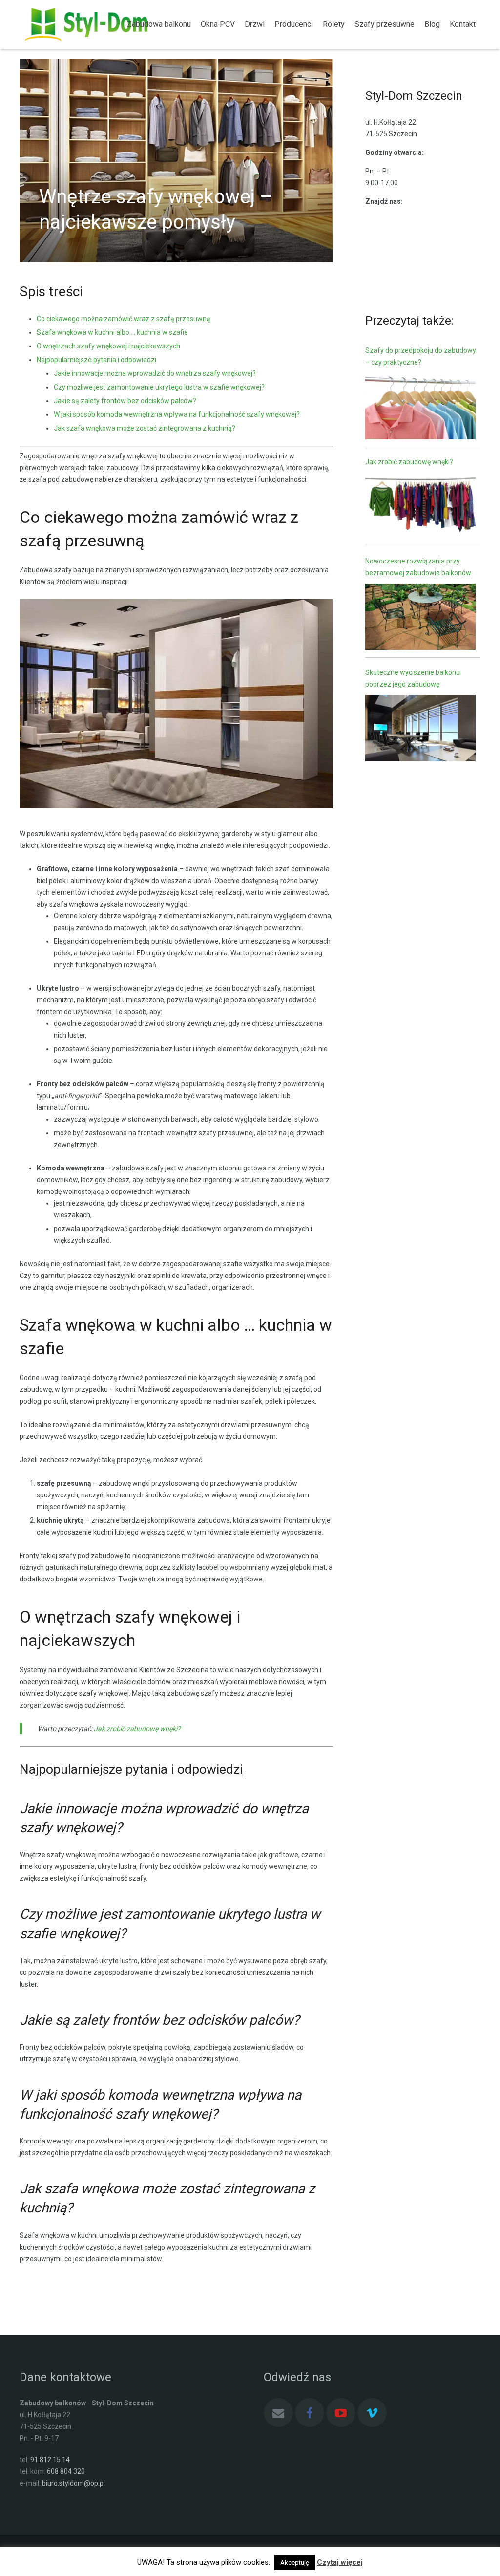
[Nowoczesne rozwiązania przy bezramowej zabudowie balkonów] (420, 618)
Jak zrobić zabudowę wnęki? (409, 462)
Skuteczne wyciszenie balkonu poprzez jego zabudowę (413, 678)
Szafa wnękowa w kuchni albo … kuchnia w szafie (112, 332)
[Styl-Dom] (68, 24)
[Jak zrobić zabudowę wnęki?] (420, 508)
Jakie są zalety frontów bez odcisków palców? (125, 401)
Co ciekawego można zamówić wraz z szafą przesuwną (124, 319)
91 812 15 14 (50, 2460)
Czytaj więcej (340, 2562)
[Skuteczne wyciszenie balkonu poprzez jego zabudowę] (420, 730)
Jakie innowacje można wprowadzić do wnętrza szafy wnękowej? (155, 373)
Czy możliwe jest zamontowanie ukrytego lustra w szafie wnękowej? (159, 387)
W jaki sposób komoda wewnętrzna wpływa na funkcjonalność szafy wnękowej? (177, 414)
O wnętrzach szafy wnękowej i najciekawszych (108, 346)
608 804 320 (66, 2471)
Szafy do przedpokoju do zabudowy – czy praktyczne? (421, 356)
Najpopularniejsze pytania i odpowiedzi (96, 360)
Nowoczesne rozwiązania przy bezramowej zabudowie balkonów (418, 567)
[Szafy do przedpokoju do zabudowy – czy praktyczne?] (420, 408)
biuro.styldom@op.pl (73, 2483)
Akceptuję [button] (295, 2563)
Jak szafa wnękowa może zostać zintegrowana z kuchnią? (145, 428)
